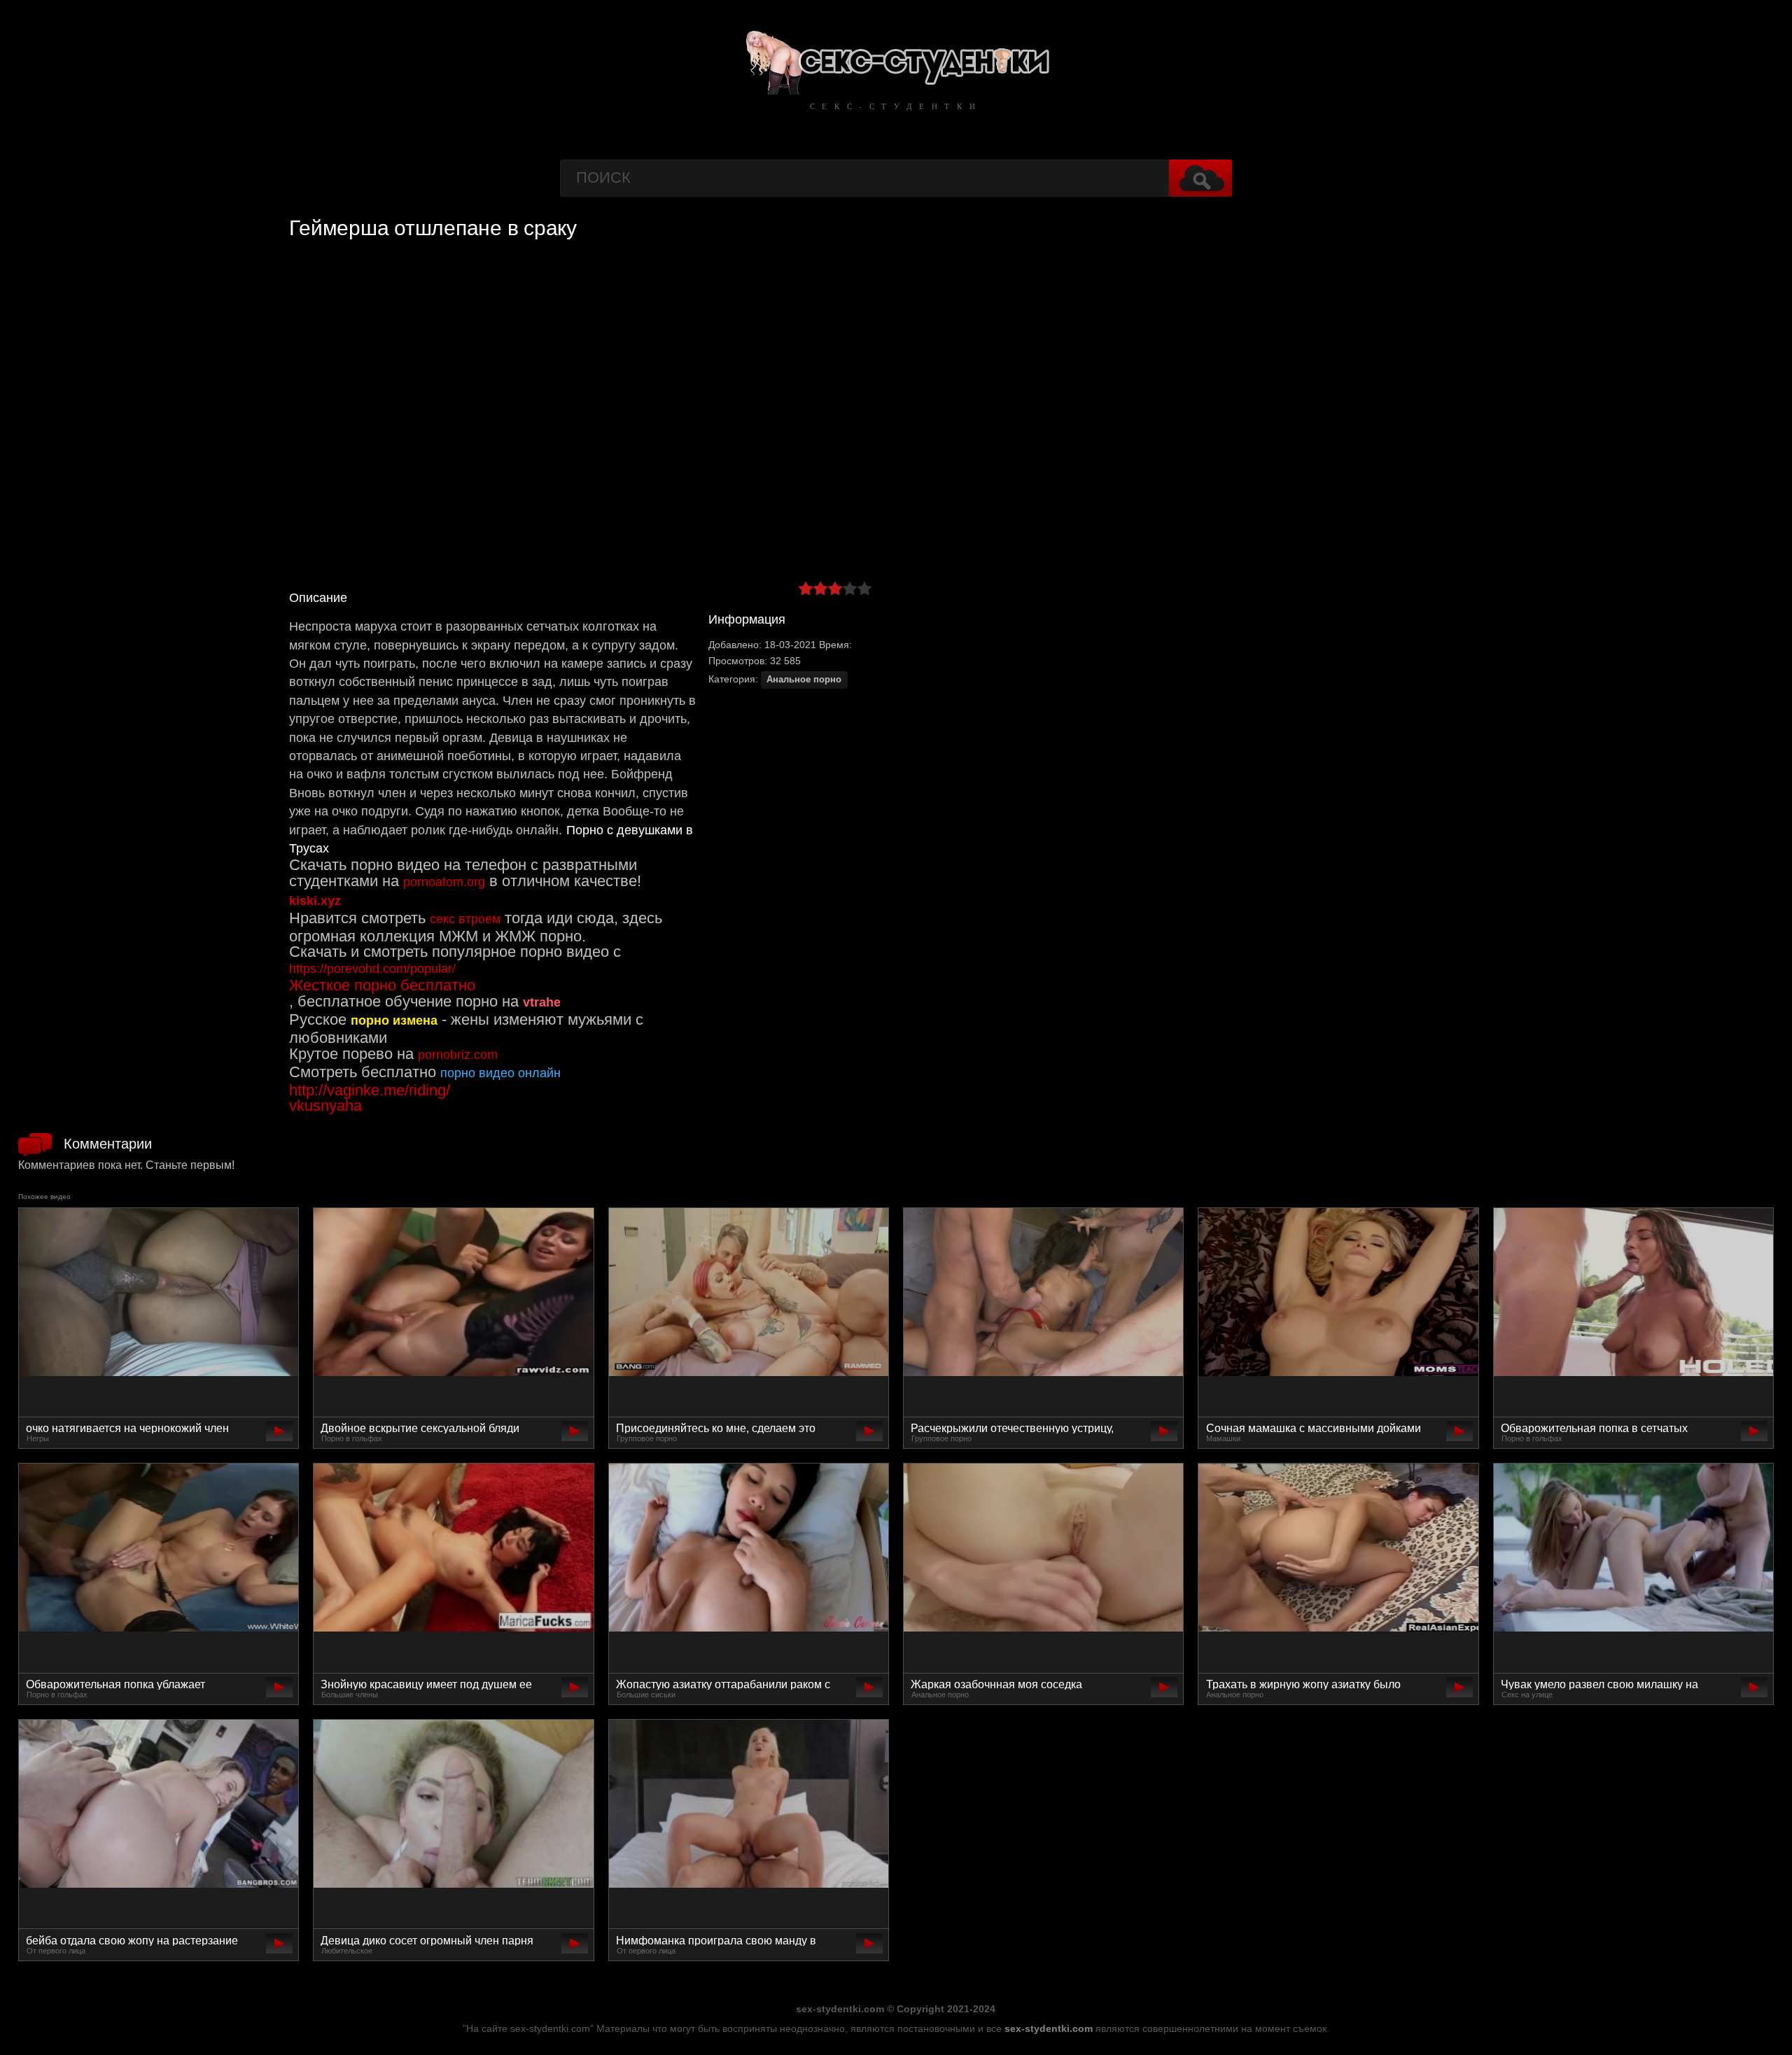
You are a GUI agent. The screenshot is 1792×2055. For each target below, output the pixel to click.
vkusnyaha (325, 1106)
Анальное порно (804, 680)
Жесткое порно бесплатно (382, 985)
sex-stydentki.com (1049, 2028)
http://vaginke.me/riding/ (370, 1090)
